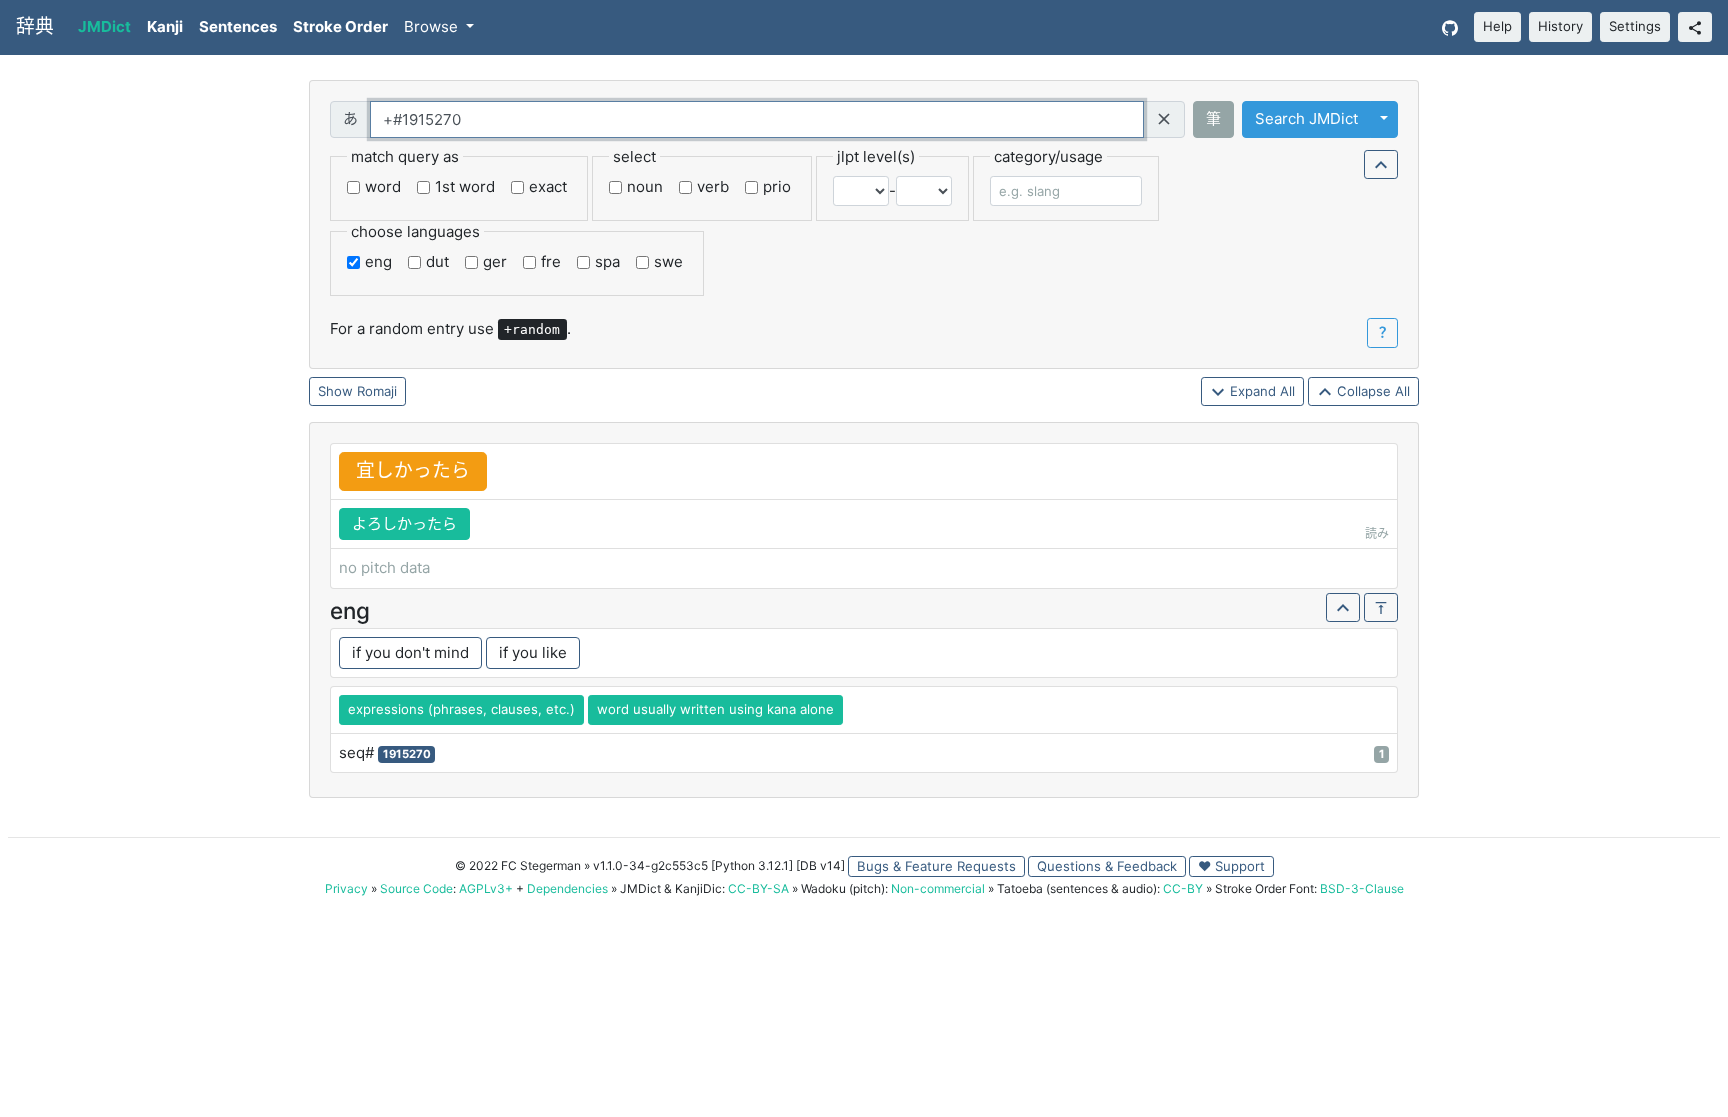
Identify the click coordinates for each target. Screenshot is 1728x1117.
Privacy (346, 888)
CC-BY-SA (758, 888)
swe (668, 261)
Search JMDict (1306, 118)
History (1560, 26)
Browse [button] (433, 26)
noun (645, 186)
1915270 (407, 754)
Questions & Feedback (1107, 866)
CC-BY (1183, 888)
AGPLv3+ (486, 888)
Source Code (416, 888)
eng (378, 261)
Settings (1635, 26)
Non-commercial (938, 888)
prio (777, 186)
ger (495, 261)
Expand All (1260, 391)
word (383, 186)
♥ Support (1231, 866)
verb (713, 186)
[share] (1695, 27)
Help (1497, 26)
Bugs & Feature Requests (936, 866)
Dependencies (567, 888)
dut (437, 261)
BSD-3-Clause (1362, 888)
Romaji (377, 391)
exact (548, 186)
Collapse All (1371, 391)
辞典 (35, 26)
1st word (465, 186)
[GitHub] (1450, 27)
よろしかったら (404, 523)
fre (551, 261)
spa (607, 261)
